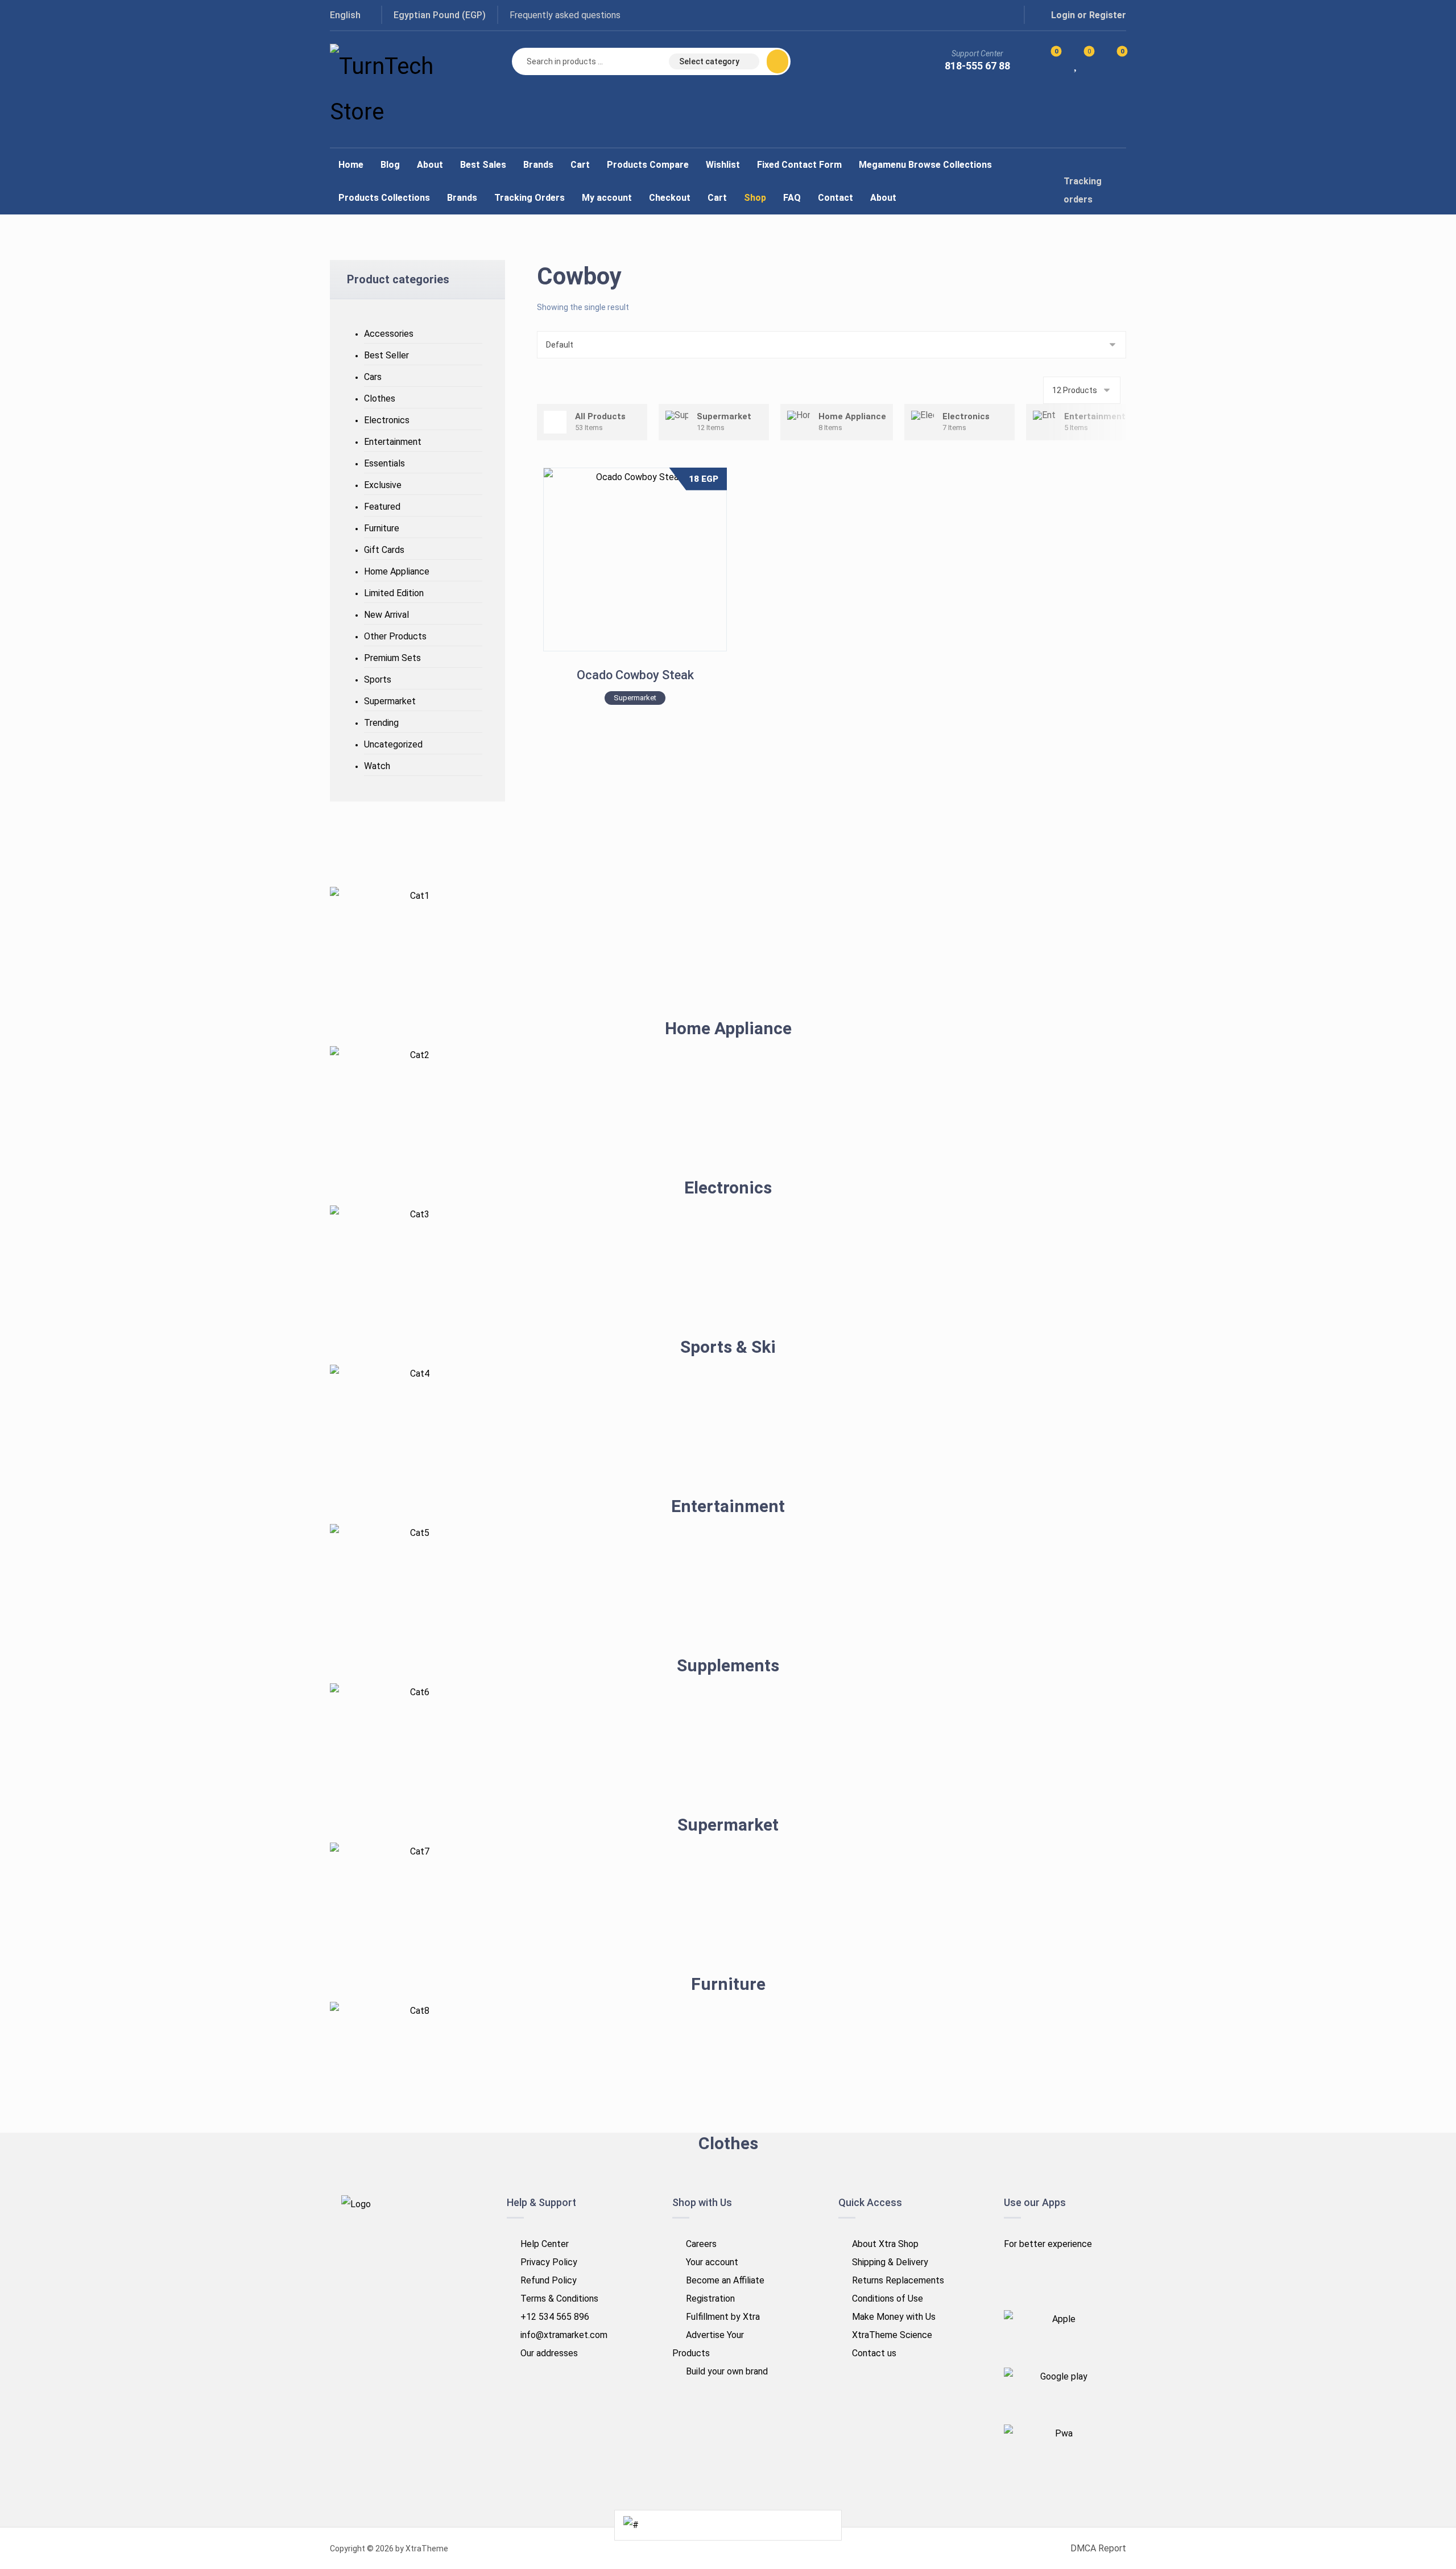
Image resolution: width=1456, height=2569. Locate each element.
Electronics (387, 420)
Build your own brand (727, 2371)
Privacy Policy (549, 2262)
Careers (701, 2244)
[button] (958, 15)
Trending (381, 723)
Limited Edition (394, 593)
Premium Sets (392, 658)
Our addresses (549, 2353)
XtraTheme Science (892, 2335)
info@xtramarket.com (564, 2335)
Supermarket (390, 701)
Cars (373, 377)
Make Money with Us (894, 2317)
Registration (710, 2299)
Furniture (382, 528)
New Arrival (386, 615)
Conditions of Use (888, 2299)
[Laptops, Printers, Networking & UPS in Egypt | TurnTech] (398, 89)
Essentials (384, 463)
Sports (378, 680)
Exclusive (383, 485)
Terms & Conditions (559, 2299)
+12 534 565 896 (555, 2317)
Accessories (389, 334)
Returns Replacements (898, 2280)
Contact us (874, 2353)
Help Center (545, 2244)
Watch (377, 766)
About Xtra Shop (885, 2244)
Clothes (380, 398)
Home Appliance (397, 571)
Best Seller (386, 355)
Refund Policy (549, 2280)
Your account (712, 2262)
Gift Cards (384, 550)
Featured (382, 507)
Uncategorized (393, 744)
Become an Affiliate (725, 2280)
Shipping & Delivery (890, 2262)
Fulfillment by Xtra (723, 2317)
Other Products (395, 636)
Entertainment (393, 442)
